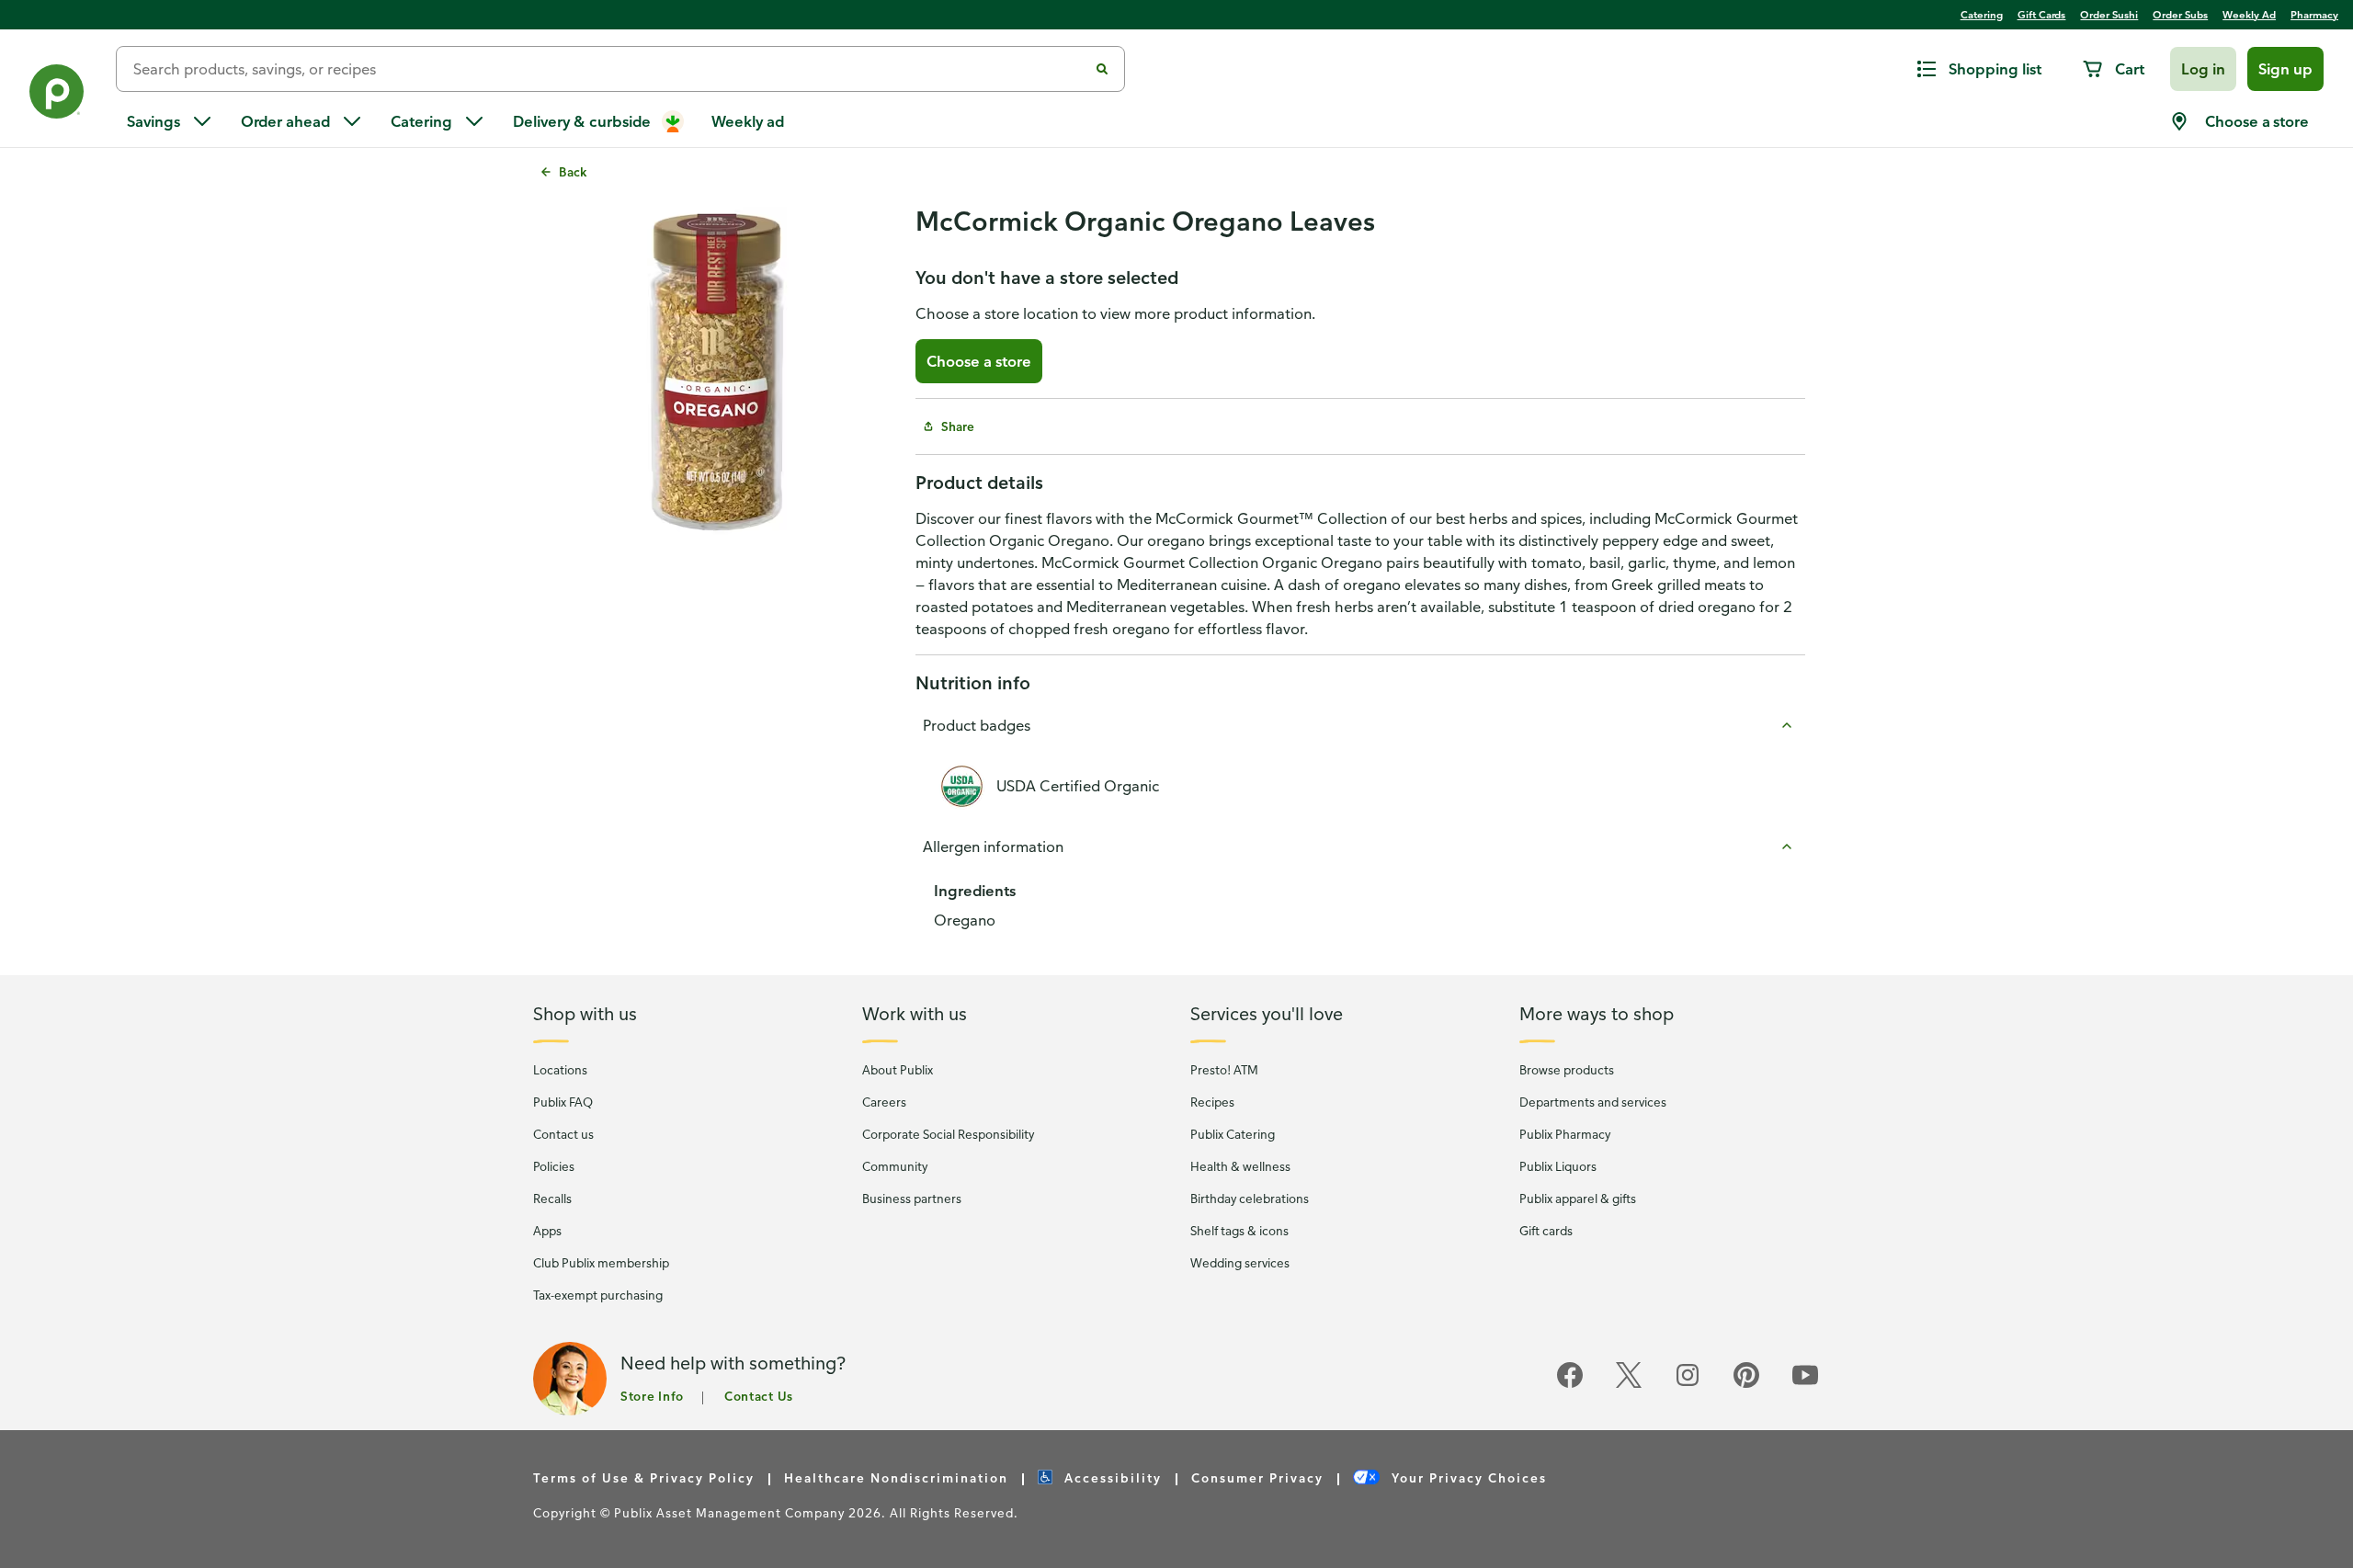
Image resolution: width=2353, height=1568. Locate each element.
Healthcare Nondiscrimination (896, 1477)
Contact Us (759, 1396)
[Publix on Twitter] (1629, 1385)
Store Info (652, 1396)
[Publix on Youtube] (1805, 1385)
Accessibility (1111, 1477)
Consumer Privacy (1257, 1477)
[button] (2203, 69)
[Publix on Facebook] (1570, 1385)
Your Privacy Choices (1467, 1477)
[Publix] (58, 95)
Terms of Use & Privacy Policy (644, 1477)
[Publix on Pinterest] (1746, 1385)
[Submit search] (1102, 69)
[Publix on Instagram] (1688, 1385)
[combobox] (609, 69)
